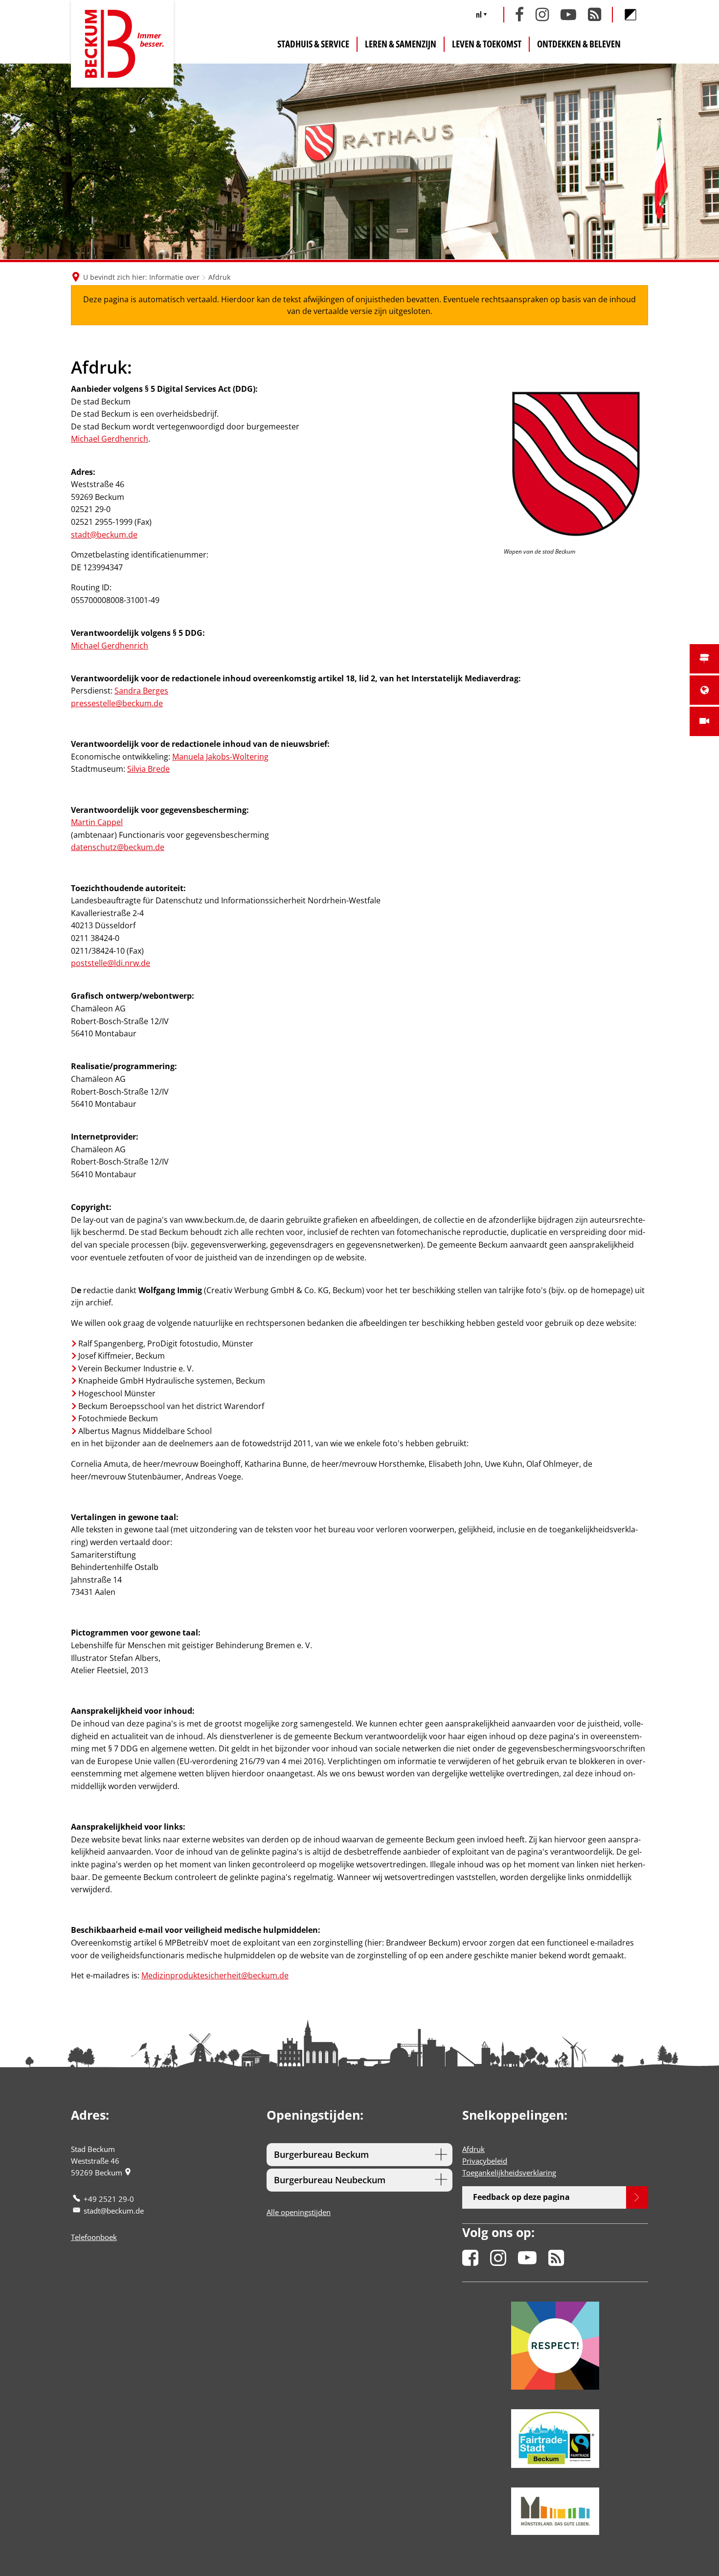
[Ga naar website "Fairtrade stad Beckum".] (555, 2438)
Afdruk (473, 2149)
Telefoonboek (94, 2237)
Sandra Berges (141, 691)
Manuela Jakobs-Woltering (220, 757)
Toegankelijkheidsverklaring (509, 2173)
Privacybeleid (485, 2161)
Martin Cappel (97, 822)
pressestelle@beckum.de (117, 703)
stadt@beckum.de (104, 535)
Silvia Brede (148, 769)
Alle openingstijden (299, 2212)
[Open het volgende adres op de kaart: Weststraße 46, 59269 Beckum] (128, 2173)
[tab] (359, 2155)
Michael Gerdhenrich (110, 439)
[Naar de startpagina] (122, 44)
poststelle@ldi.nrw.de (111, 963)
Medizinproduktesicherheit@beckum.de (215, 1975)
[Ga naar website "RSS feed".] (556, 2254)
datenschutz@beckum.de (118, 847)
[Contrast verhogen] (630, 15)
